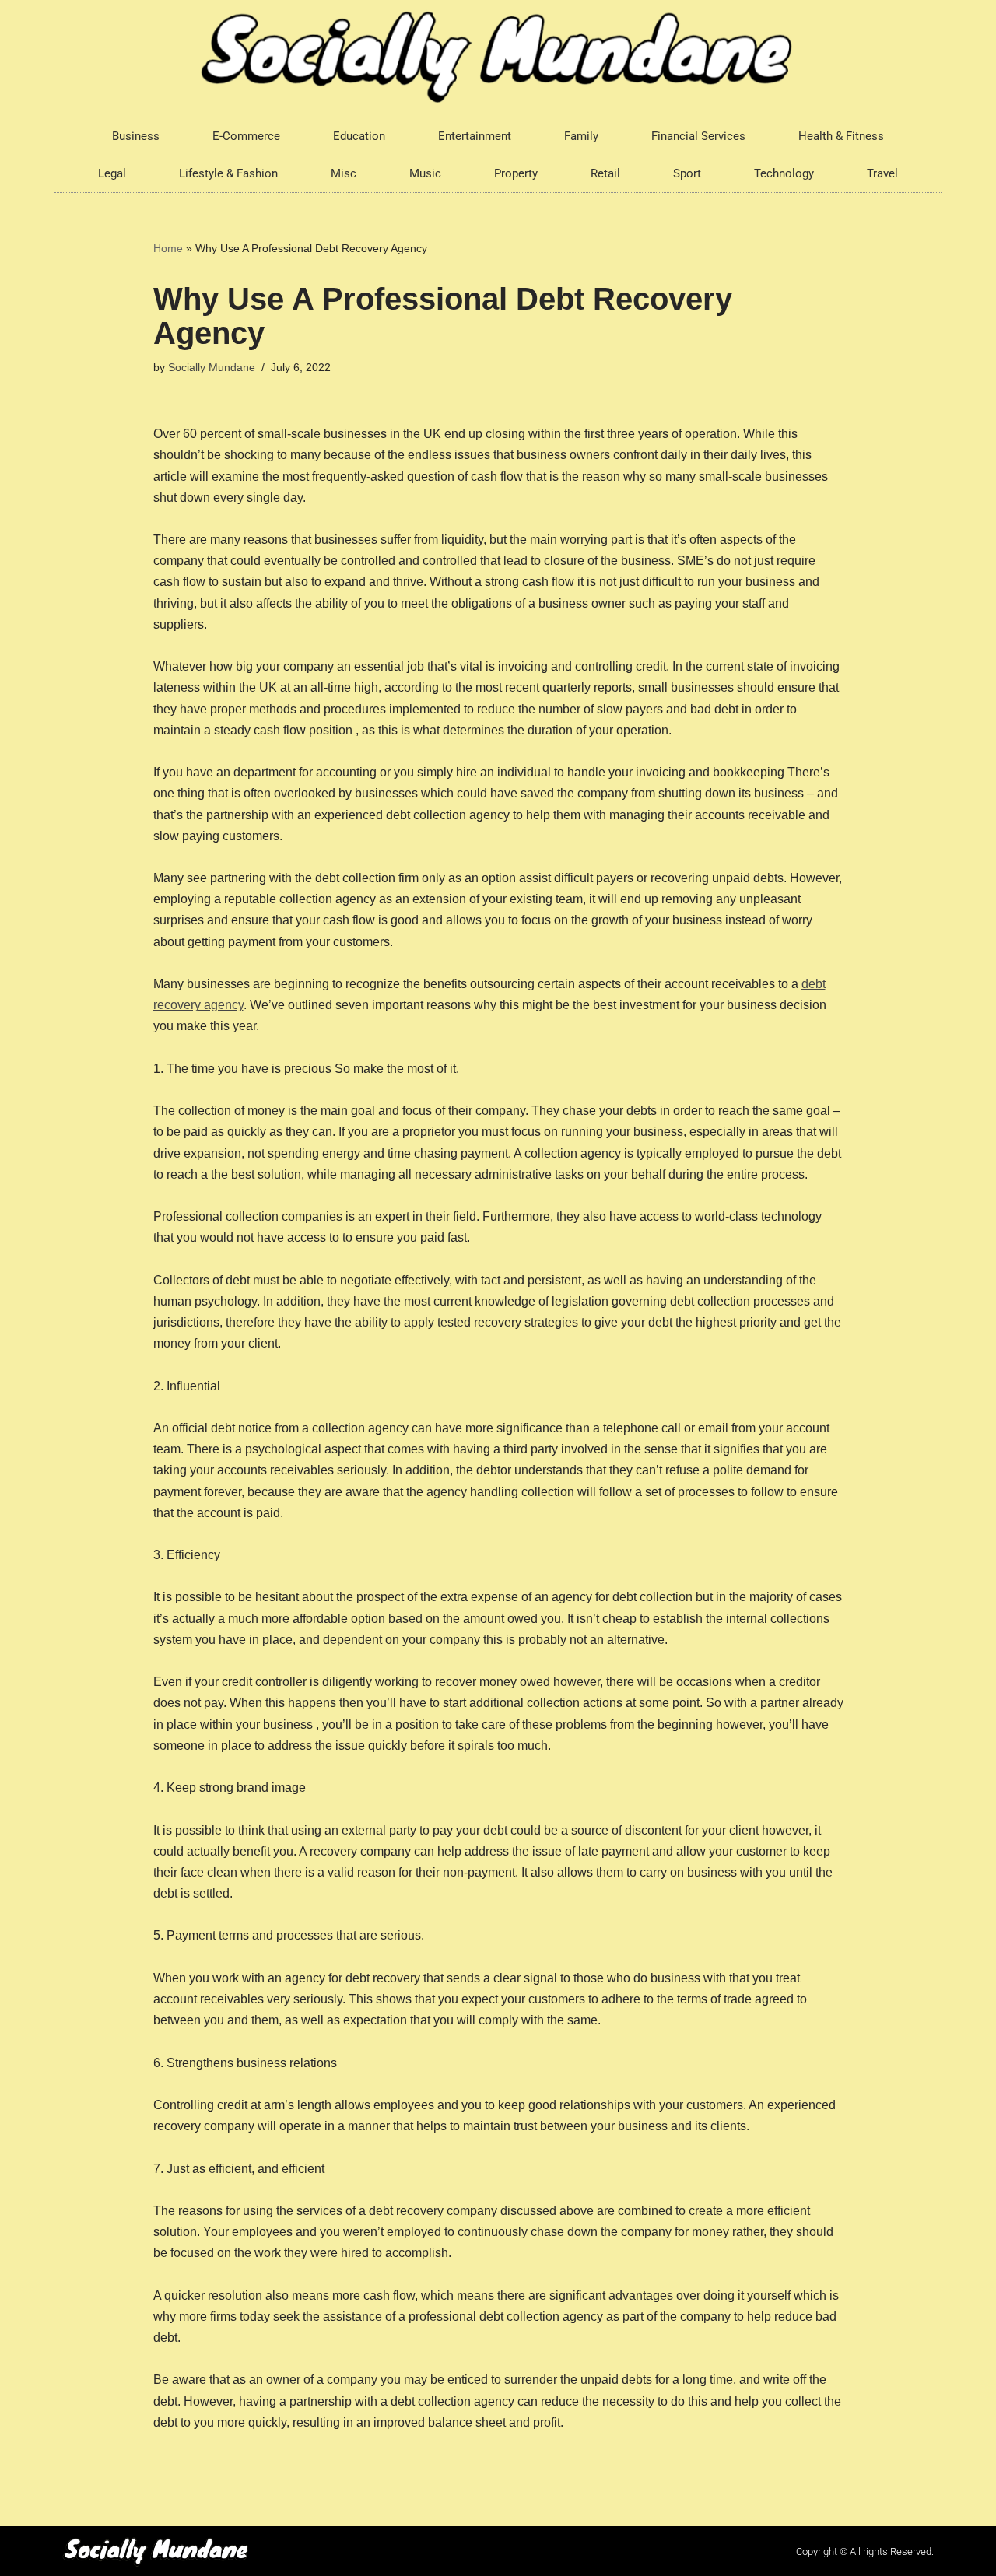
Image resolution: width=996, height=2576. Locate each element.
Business (136, 136)
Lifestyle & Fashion (228, 173)
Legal (112, 173)
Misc (344, 173)
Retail (605, 173)
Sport (687, 173)
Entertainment (475, 136)
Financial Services (698, 136)
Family (581, 136)
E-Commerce (246, 136)
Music (425, 173)
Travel (882, 173)
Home (168, 248)
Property (516, 173)
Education (359, 136)
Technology (784, 173)
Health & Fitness (841, 136)
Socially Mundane (212, 367)
